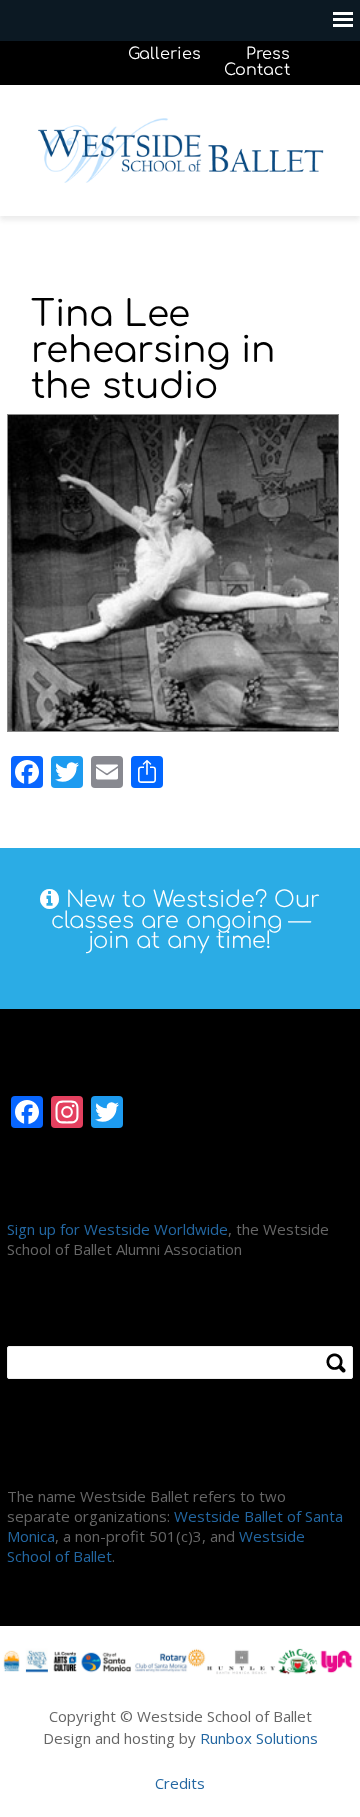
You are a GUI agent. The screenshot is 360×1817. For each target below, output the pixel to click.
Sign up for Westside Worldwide (117, 1229)
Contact (257, 70)
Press (268, 54)
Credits (180, 1783)
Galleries (164, 54)
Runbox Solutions (259, 1738)
